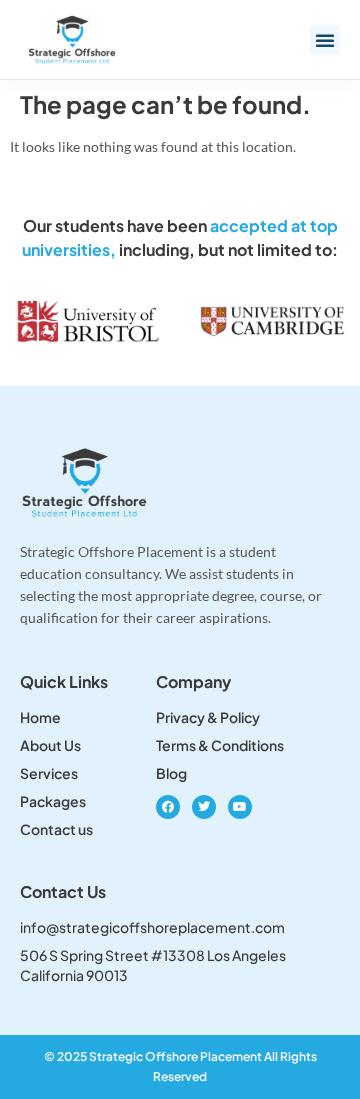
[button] (325, 40)
